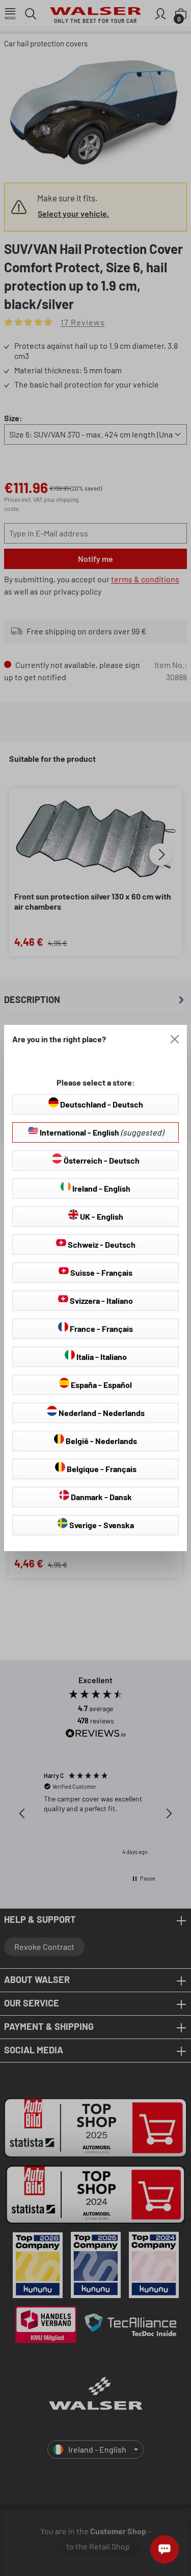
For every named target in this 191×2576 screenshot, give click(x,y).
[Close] (175, 1039)
